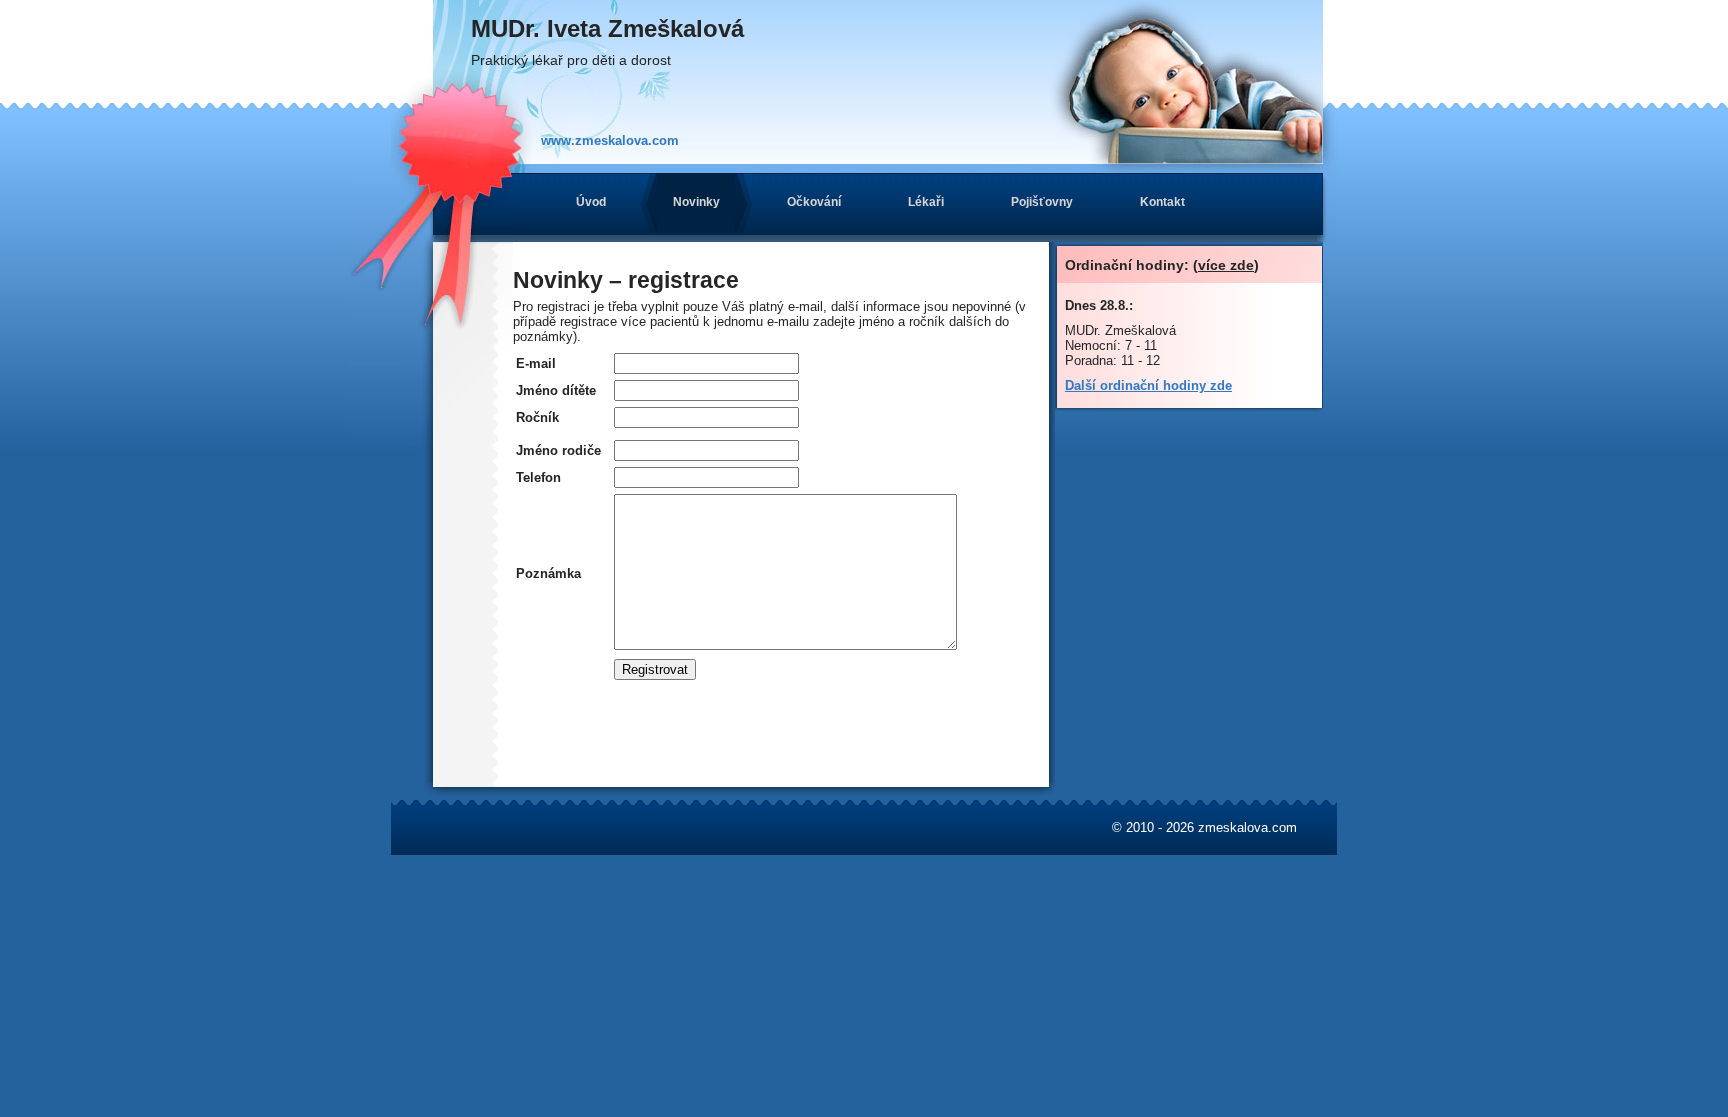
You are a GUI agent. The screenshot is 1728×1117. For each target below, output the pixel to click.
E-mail (536, 363)
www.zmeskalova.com (610, 140)
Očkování (814, 202)
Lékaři (926, 202)
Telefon (538, 477)
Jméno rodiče (558, 450)
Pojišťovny (1042, 202)
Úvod (591, 202)
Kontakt (1162, 202)
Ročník (537, 417)
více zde (1226, 265)
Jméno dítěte (556, 390)
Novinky (696, 202)
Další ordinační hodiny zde (1148, 385)
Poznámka (548, 573)
